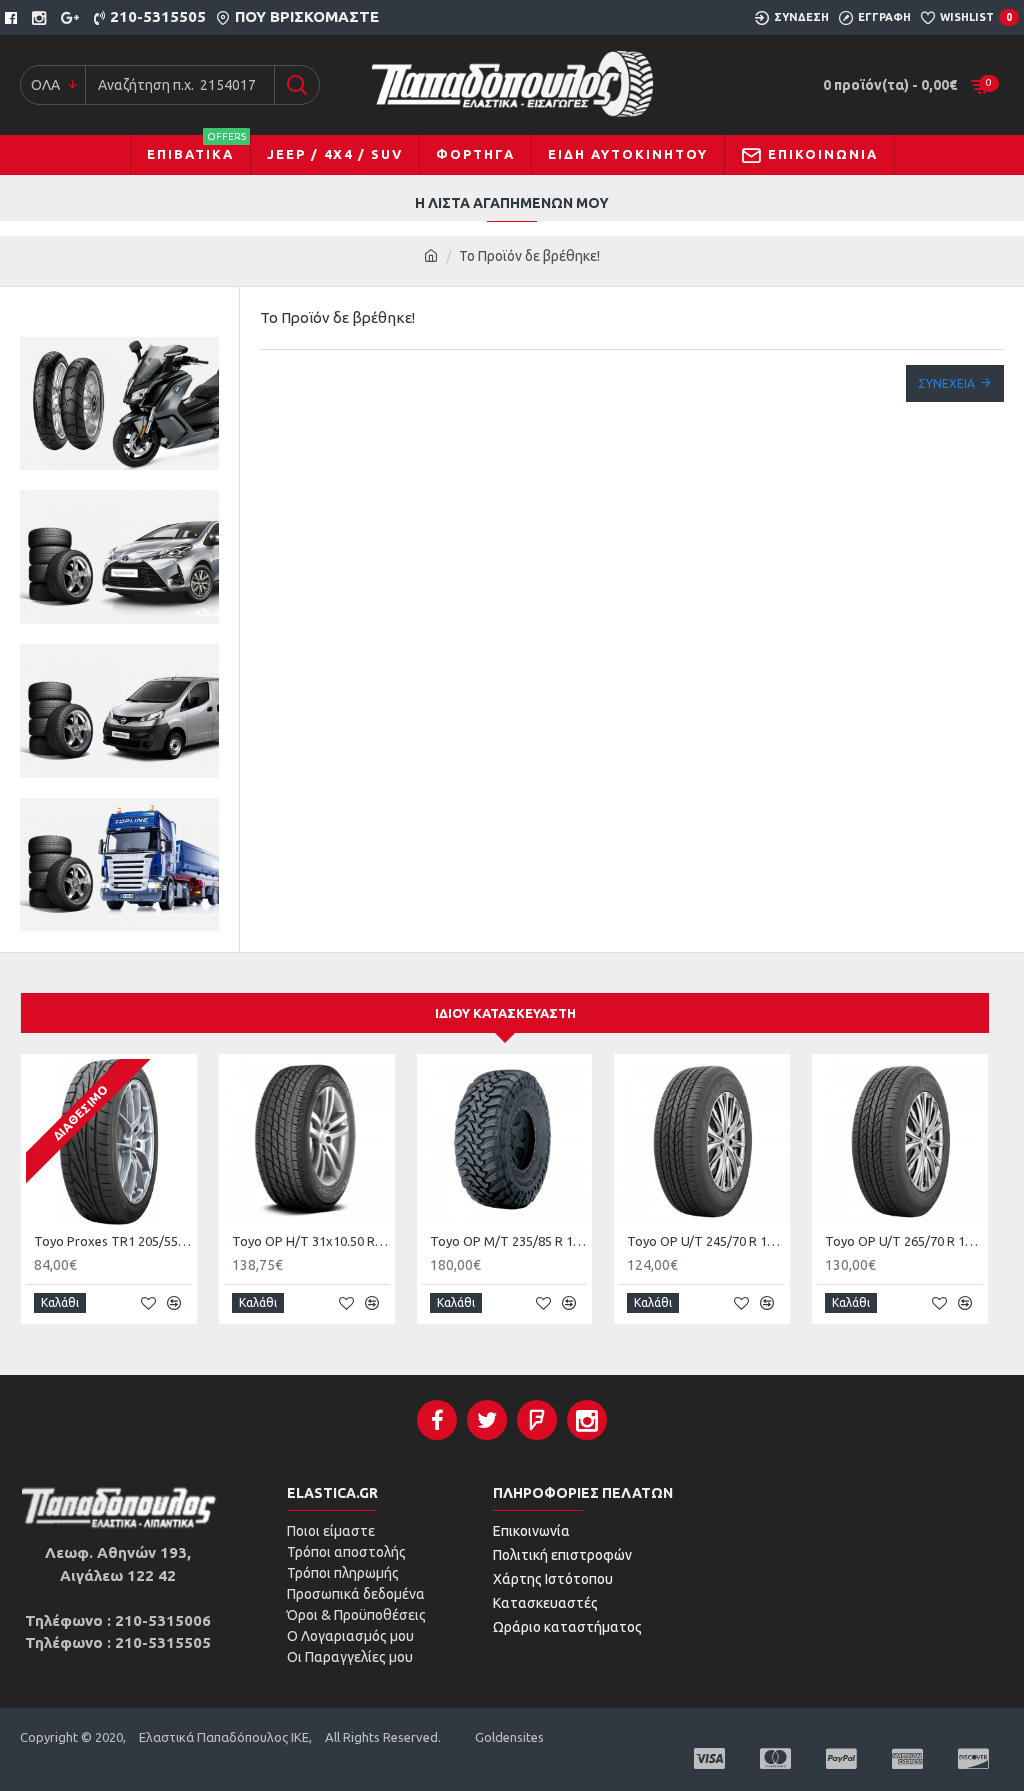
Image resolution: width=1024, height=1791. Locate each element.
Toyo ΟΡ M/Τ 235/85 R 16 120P (509, 1241)
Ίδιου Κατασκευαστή (505, 1013)
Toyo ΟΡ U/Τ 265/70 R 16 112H (904, 1241)
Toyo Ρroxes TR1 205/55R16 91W (113, 1241)
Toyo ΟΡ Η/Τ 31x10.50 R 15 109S (311, 1241)
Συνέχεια (946, 383)
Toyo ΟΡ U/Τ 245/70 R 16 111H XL (706, 1241)
